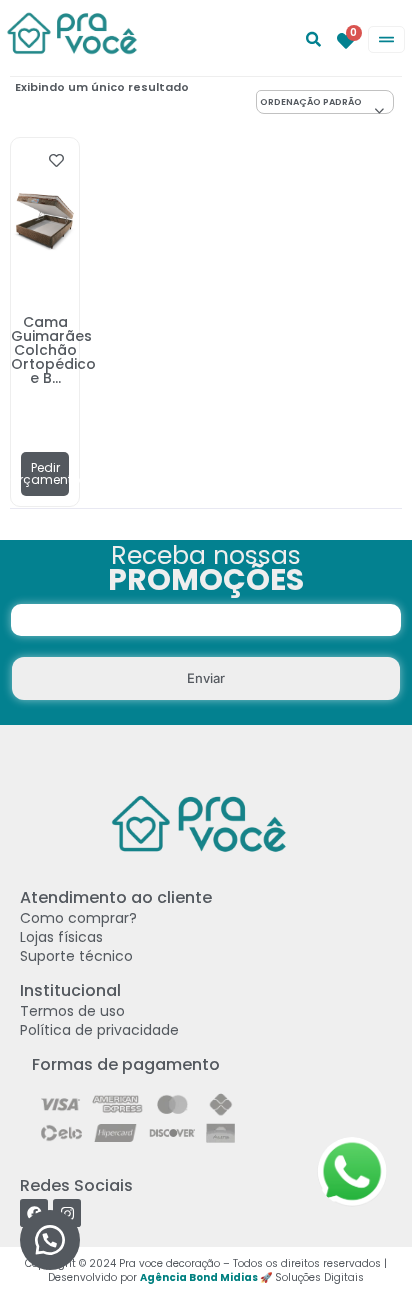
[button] (50, 1240)
